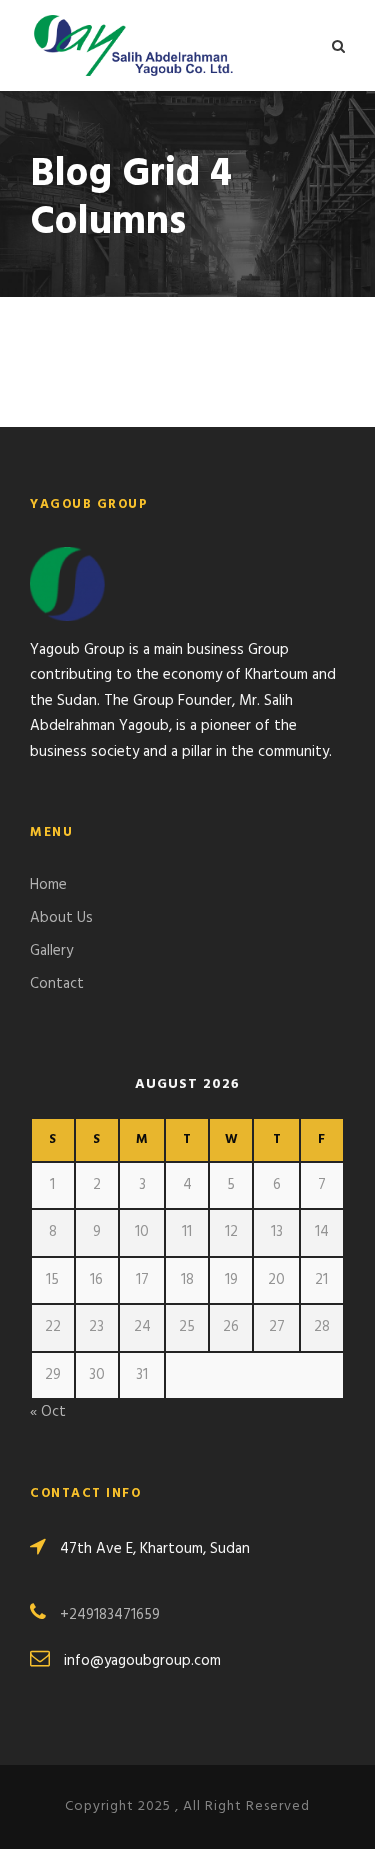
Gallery (51, 951)
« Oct (48, 1412)
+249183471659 (110, 1615)
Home (48, 885)
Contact (57, 984)
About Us (61, 918)
